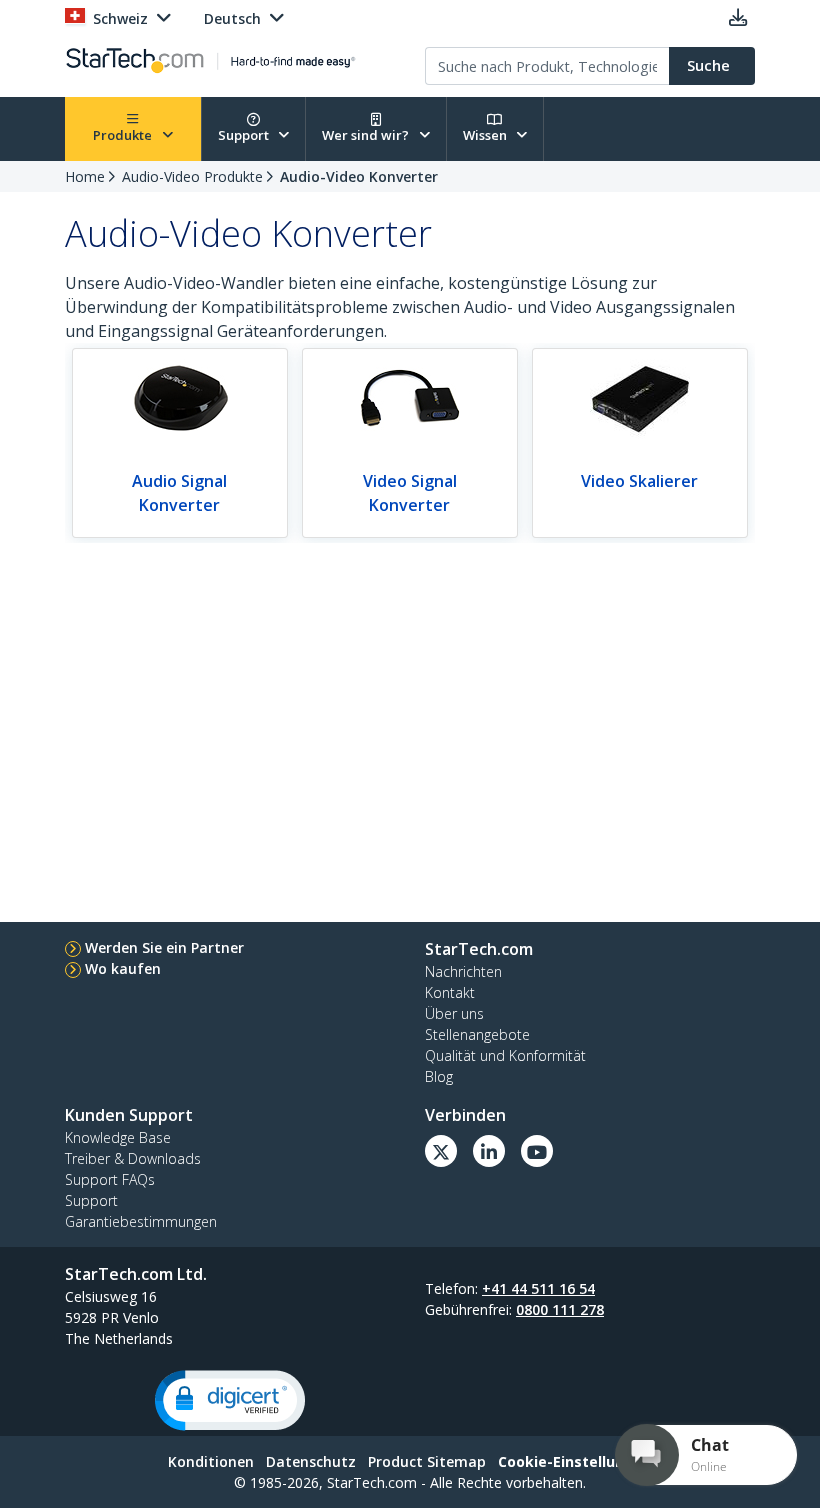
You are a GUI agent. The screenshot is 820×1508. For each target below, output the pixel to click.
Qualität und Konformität (505, 1055)
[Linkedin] (489, 1151)
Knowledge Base (118, 1137)
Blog (439, 1076)
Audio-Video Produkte (192, 176)
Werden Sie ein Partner (164, 947)
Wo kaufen (123, 968)
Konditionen (211, 1461)
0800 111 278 (560, 1309)
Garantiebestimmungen (141, 1221)
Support (245, 135)
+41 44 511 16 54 (538, 1288)
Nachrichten (463, 971)
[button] (230, 1400)
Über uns (454, 1013)
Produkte (124, 135)
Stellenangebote (477, 1034)
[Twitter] (441, 1151)
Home (85, 176)
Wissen (486, 135)
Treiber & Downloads (133, 1158)
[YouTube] (537, 1151)
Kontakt (450, 992)
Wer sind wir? (367, 135)
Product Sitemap (427, 1461)
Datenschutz (311, 1461)
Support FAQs (110, 1179)
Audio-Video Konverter (359, 176)
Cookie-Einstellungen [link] (575, 1461)
